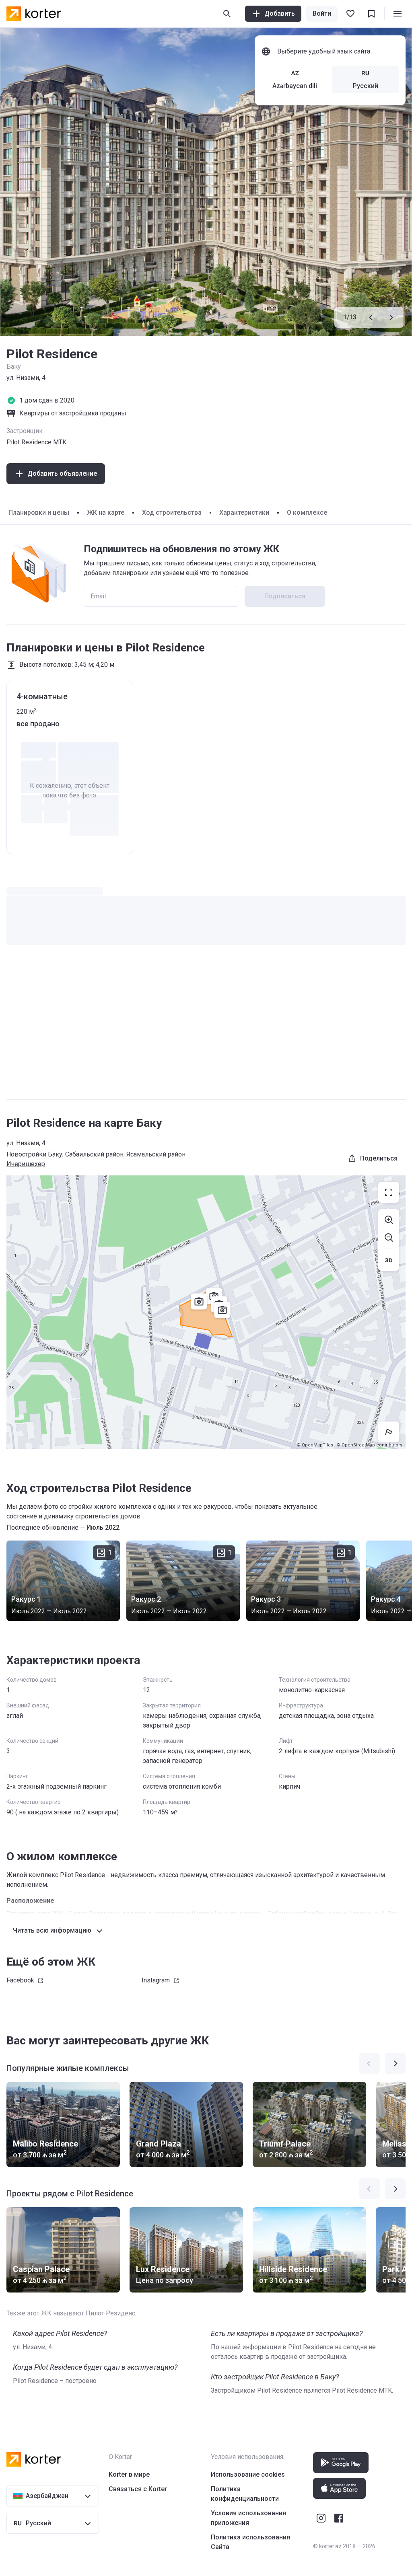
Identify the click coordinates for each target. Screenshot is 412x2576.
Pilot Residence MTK (36, 442)
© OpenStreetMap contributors (369, 1445)
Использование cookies (248, 2474)
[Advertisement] (206, 1030)
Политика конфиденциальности (245, 2494)
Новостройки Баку (34, 1154)
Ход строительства (172, 513)
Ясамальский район (156, 1154)
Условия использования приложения (248, 2518)
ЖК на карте (106, 513)
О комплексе (307, 513)
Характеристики (244, 513)
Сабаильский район (94, 1154)
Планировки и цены (39, 513)
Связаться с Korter (138, 2489)
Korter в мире (129, 2474)
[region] (206, 1312)
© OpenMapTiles (315, 1445)
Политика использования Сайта (250, 2542)
